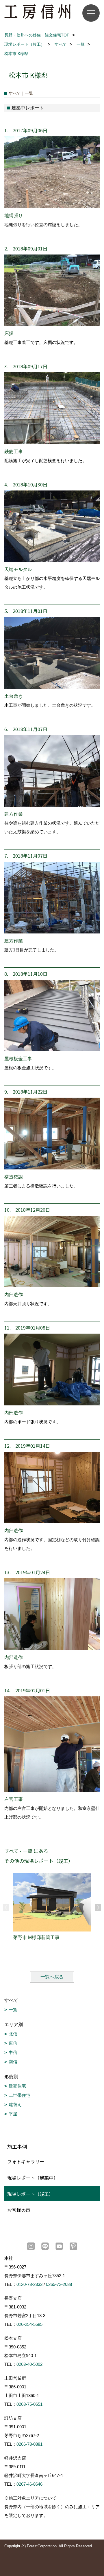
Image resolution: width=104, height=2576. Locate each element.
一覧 (13, 2010)
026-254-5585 (29, 2324)
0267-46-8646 (29, 2484)
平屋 (13, 2114)
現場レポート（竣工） (30, 2194)
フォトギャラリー (26, 2161)
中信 (13, 2052)
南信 (13, 2062)
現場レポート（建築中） (33, 2178)
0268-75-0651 (29, 2404)
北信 (13, 2034)
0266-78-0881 (29, 2444)
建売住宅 (17, 2086)
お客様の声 (19, 2210)
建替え (15, 2104)
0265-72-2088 (59, 2284)
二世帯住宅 (19, 2095)
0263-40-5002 (29, 2364)
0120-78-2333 (29, 2284)
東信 (13, 2043)
